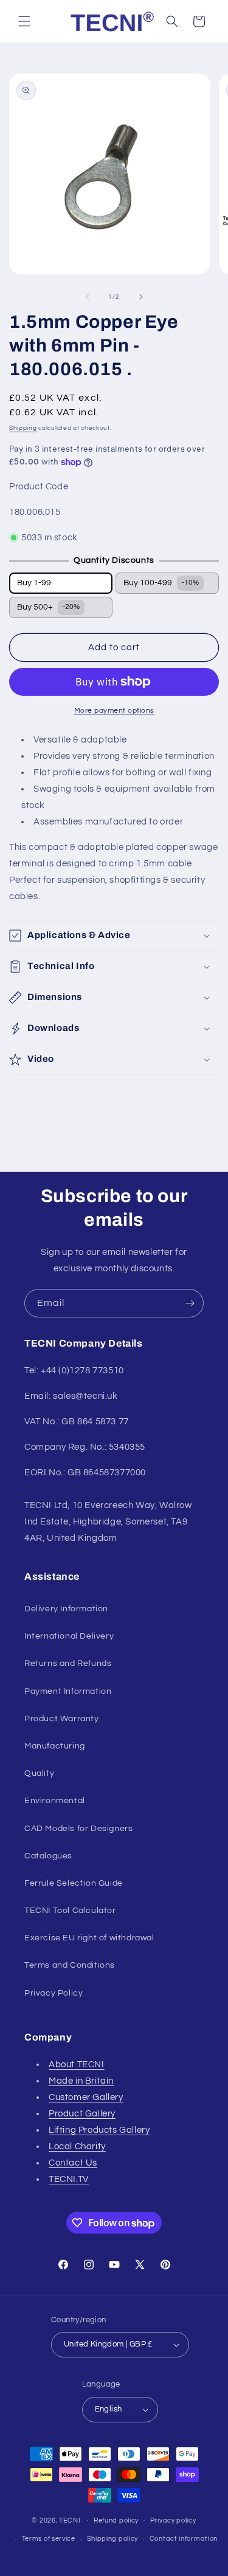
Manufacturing (55, 1746)
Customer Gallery (86, 2097)
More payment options (114, 711)
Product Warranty (62, 1719)
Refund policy (116, 2520)
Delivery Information (66, 1609)
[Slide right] (141, 297)
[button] (24, 21)
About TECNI (77, 2065)
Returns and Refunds (68, 1664)
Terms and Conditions (70, 1965)
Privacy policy (173, 2520)
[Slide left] (88, 297)
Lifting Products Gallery (99, 2130)
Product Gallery (82, 2114)
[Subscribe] (190, 1303)
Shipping (23, 428)
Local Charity (77, 2146)
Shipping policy (113, 2539)
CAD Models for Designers (78, 1829)
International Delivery (69, 1636)
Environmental (55, 1801)
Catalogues (48, 1856)
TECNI (70, 2520)
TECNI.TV (69, 2179)
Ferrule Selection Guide (74, 1883)
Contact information (184, 2539)
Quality (39, 1773)
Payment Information (68, 1691)
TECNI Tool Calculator (70, 1911)
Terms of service (49, 2539)
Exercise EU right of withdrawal (89, 1938)
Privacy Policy (54, 1993)
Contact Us (73, 2163)
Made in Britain (81, 2081)
